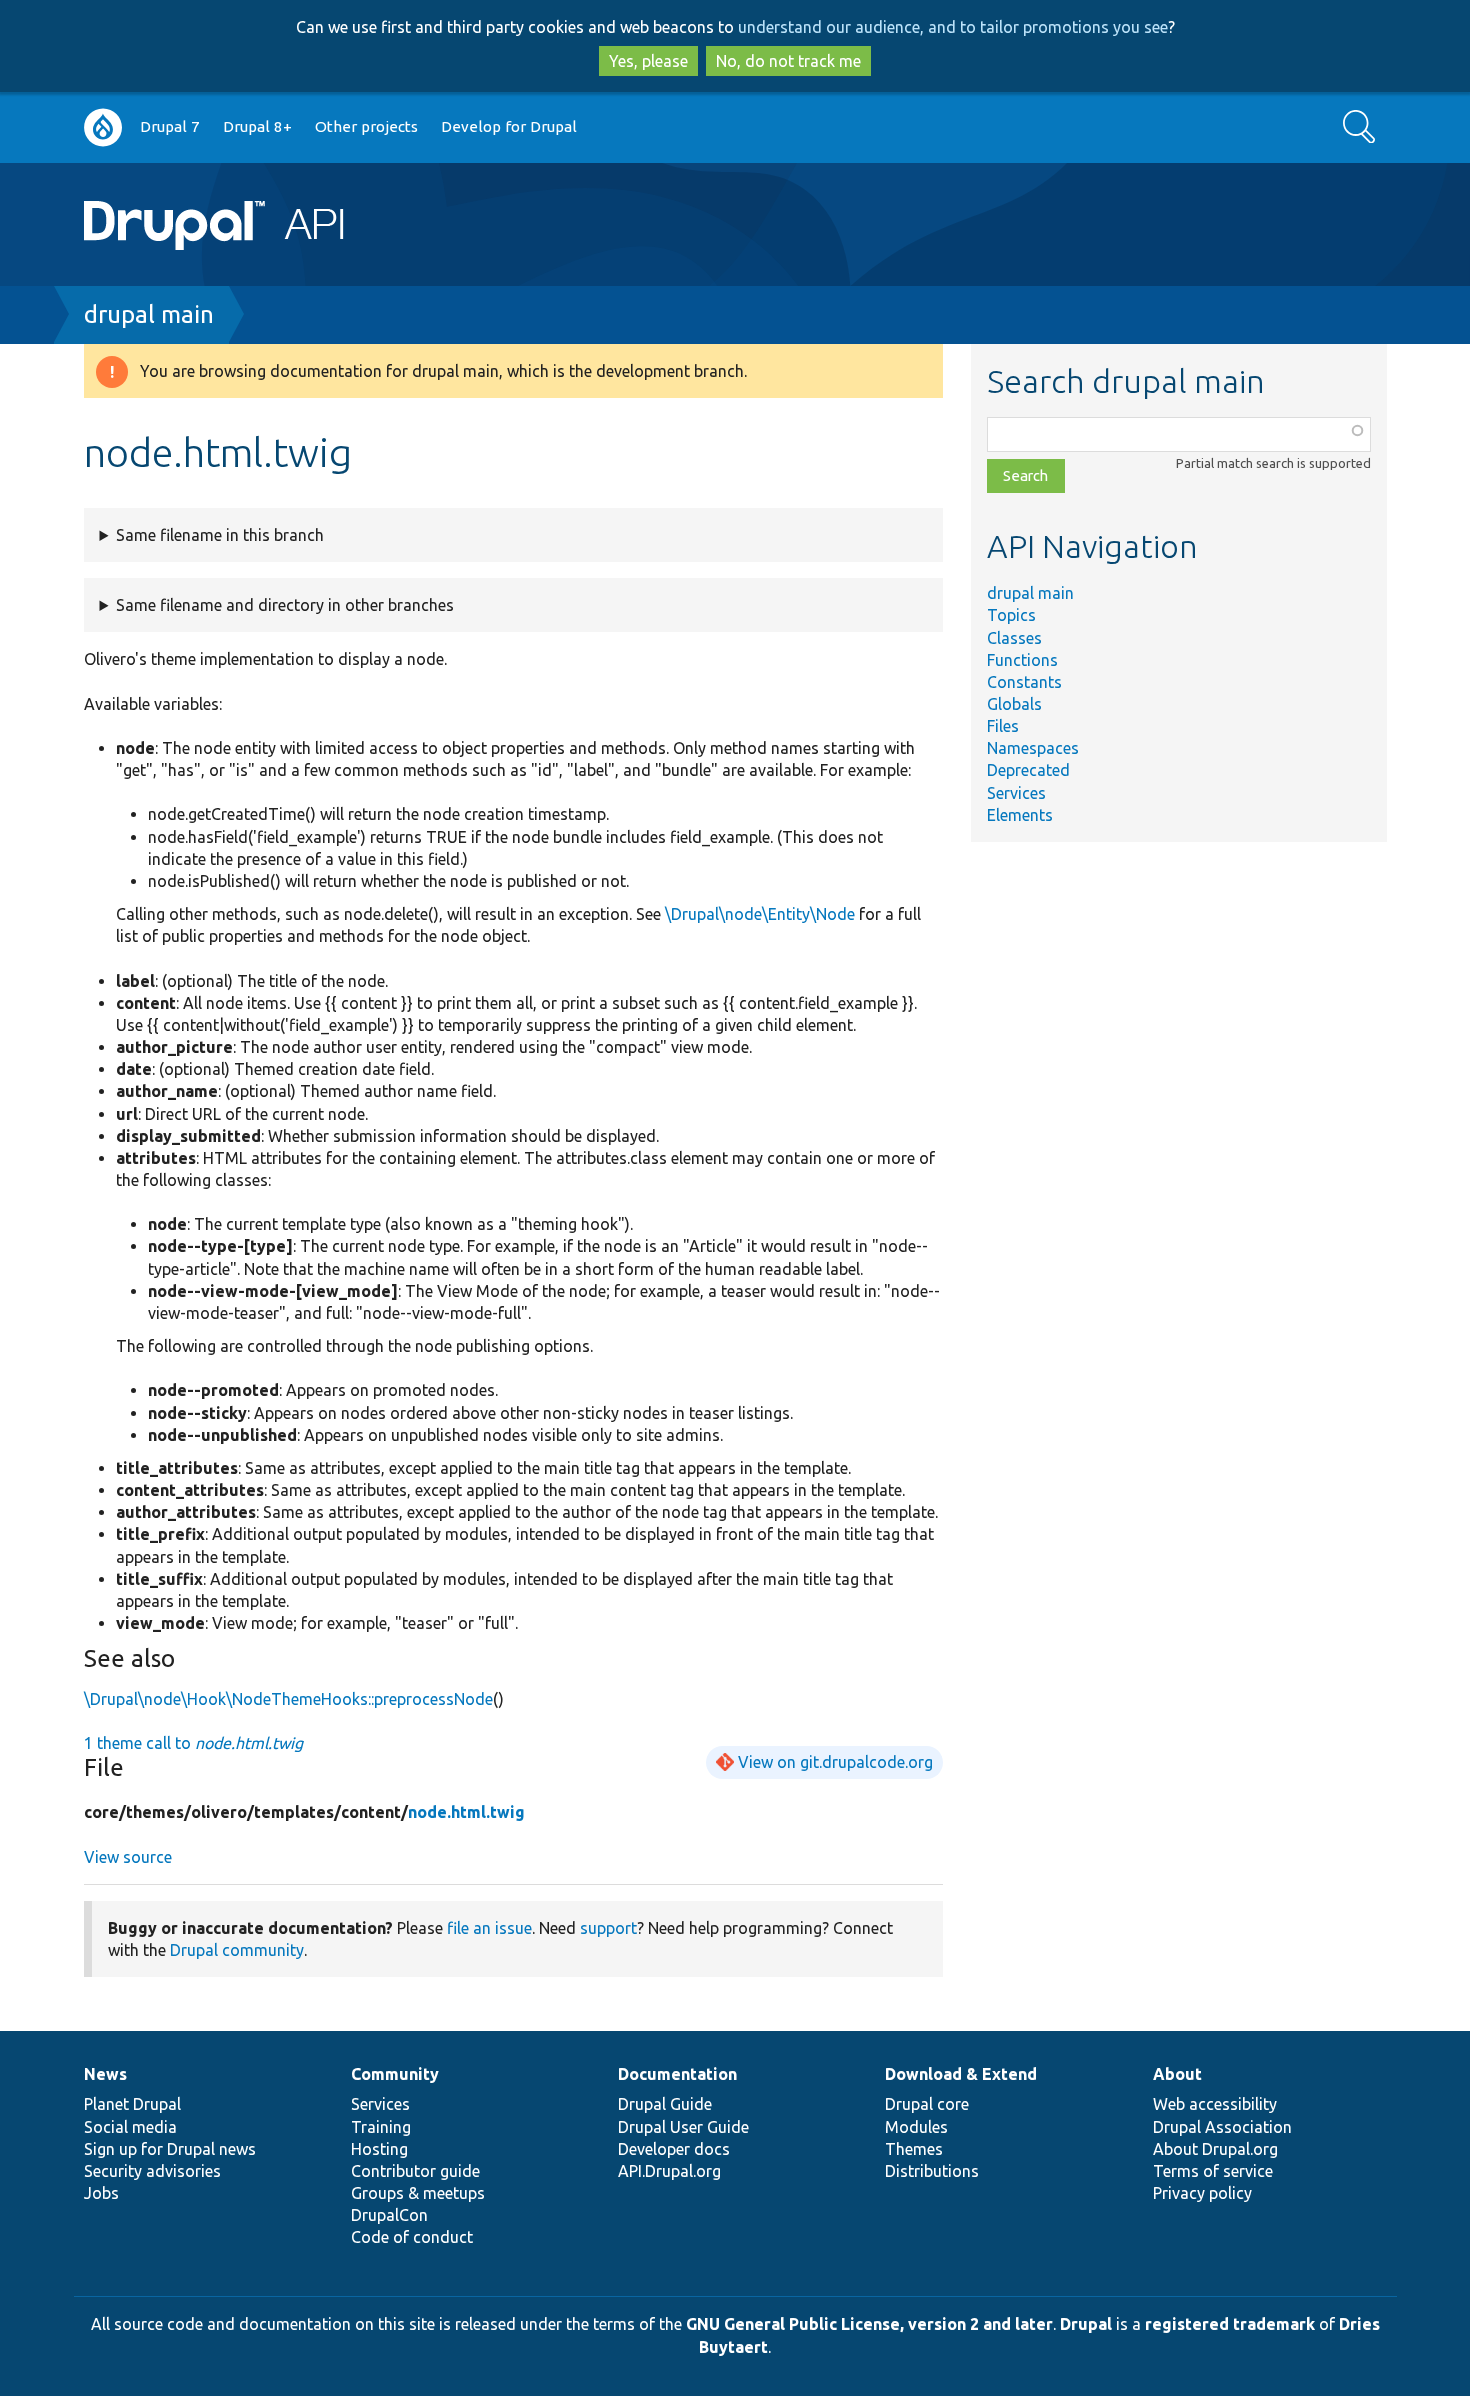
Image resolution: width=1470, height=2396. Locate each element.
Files (1003, 726)
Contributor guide (415, 2171)
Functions (1022, 660)
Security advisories (152, 2171)
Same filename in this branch (220, 535)
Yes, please (648, 61)
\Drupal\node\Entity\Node (760, 914)
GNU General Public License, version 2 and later (869, 2324)
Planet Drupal (132, 2104)
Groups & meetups (418, 2193)
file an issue (489, 1928)
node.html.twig (466, 1812)
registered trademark (1230, 2324)
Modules (916, 2127)
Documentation (677, 2074)
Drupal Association (1222, 2127)
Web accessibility (1215, 2104)
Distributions (932, 2171)
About (1177, 2074)
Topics (1011, 615)
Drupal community (237, 1950)
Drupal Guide (665, 2104)
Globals (1014, 704)
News (105, 2074)
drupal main (149, 314)
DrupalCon (389, 2215)
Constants (1024, 682)
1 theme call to (193, 1743)
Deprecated (1028, 770)
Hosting (379, 2149)
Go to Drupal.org (103, 127)
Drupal (1086, 2324)
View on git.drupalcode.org (835, 1762)
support (608, 1928)
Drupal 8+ (257, 126)
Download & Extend (961, 2074)
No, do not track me (788, 61)
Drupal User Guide (683, 2127)
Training (381, 2127)
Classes (1014, 638)
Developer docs (674, 2149)
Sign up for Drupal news (170, 2149)
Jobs (101, 2193)
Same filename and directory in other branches (285, 605)
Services (1016, 793)
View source (128, 1857)
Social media (130, 2127)
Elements (1020, 815)
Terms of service (1213, 2171)
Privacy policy (1202, 2193)
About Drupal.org (1215, 2149)
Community (395, 2074)
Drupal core (927, 2104)
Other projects (366, 126)
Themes (914, 2149)
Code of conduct (412, 2237)
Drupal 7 (170, 126)
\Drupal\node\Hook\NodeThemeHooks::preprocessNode (288, 1699)
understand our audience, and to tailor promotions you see (953, 27)
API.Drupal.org (669, 2171)
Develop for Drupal (509, 126)
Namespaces (1033, 748)
